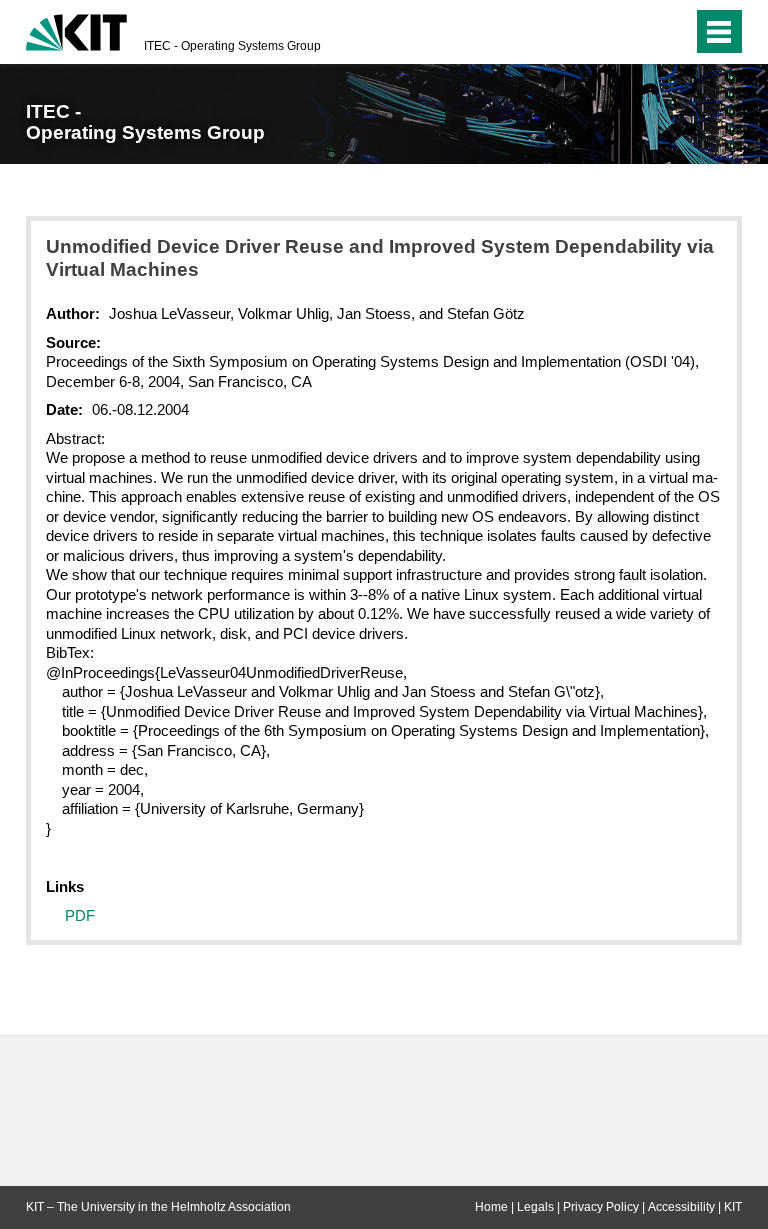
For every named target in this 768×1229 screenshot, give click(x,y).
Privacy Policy (601, 1207)
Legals (535, 1207)
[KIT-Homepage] (76, 30)
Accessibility (681, 1207)
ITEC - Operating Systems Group (232, 46)
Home (491, 1207)
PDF (80, 915)
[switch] (637, 32)
